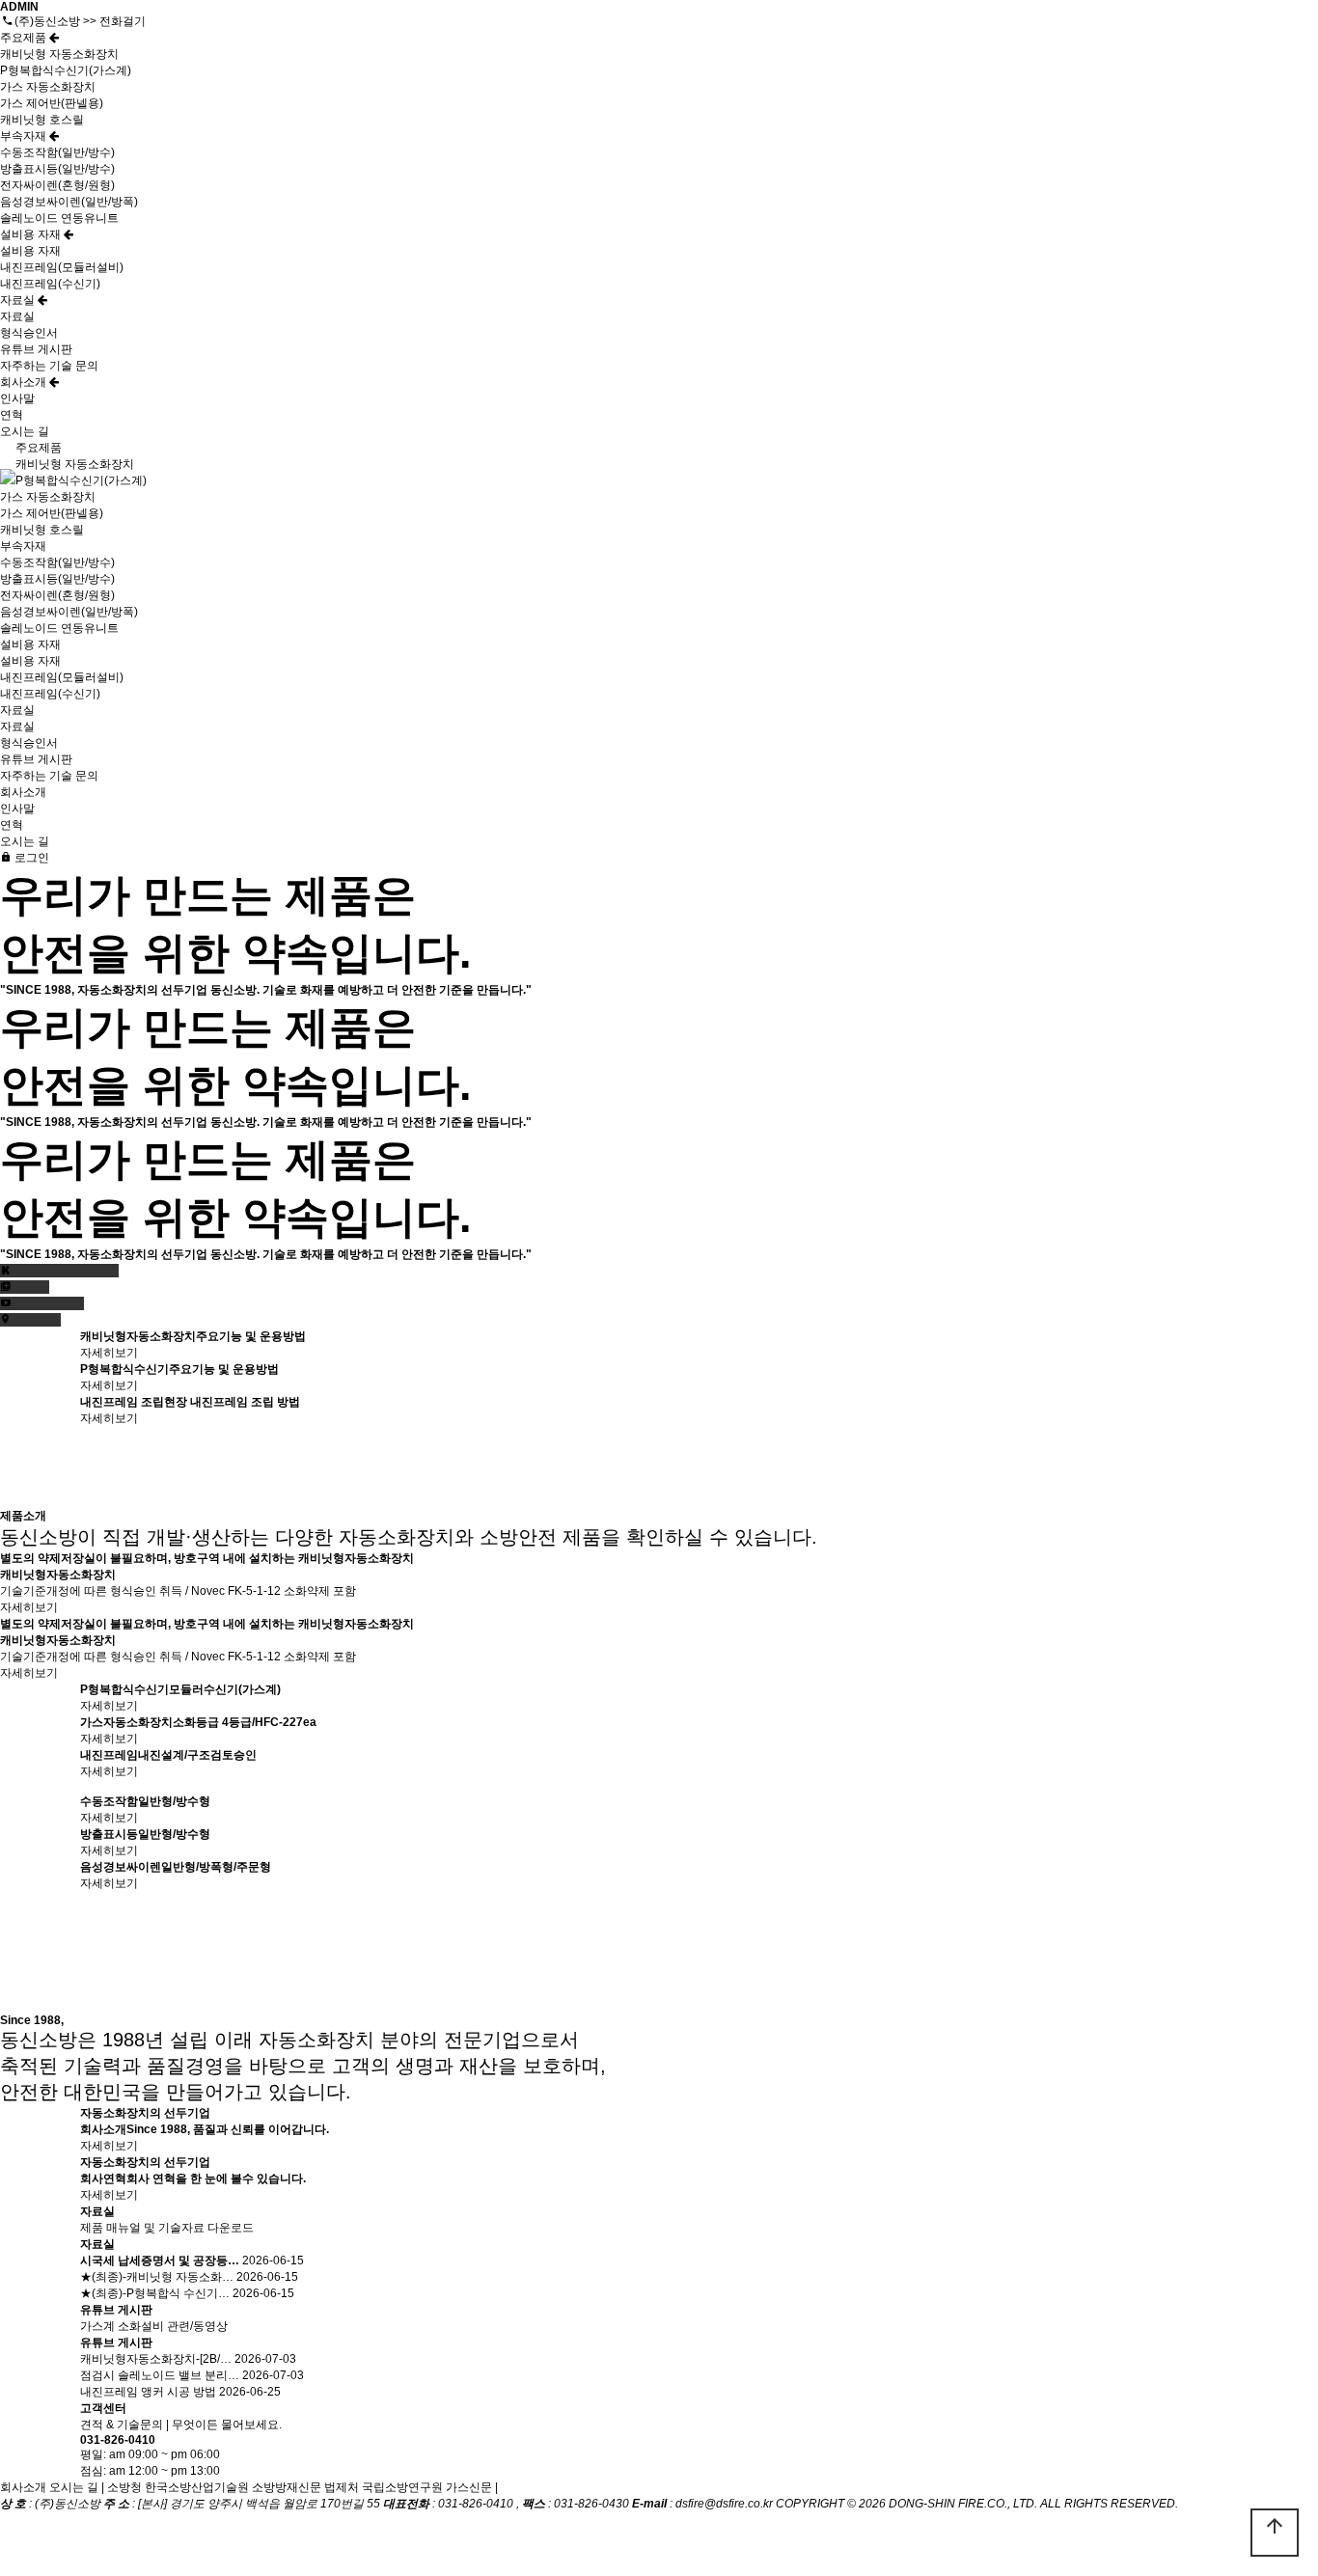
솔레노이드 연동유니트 (59, 218)
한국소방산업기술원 (197, 2487)
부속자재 (25, 136)
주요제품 (25, 38)
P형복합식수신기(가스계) (66, 70)
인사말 (17, 398)
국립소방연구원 (402, 2487)
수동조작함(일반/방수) (57, 152)
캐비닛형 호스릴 (42, 120)
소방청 (124, 2487)
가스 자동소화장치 (48, 87)
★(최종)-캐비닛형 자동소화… (157, 2277)
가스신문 (469, 2487)
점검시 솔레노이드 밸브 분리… (160, 2375)
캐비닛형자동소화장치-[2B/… (156, 2359)
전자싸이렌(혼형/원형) (57, 185)
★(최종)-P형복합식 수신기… (155, 2293)
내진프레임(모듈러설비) (62, 267)
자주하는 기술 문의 (49, 366)
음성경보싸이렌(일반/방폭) (69, 202)
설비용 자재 (32, 234)
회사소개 (25, 382)
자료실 (19, 300)
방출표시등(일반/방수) (57, 169)
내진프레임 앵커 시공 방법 (148, 2392)
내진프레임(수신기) (50, 284)
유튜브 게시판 (36, 349)
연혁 (12, 415)
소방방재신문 (287, 2487)
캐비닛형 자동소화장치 (59, 54)
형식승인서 (29, 333)
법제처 (342, 2487)
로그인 (30, 858)
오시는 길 (25, 431)
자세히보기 (109, 1353)
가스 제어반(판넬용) (52, 103)
